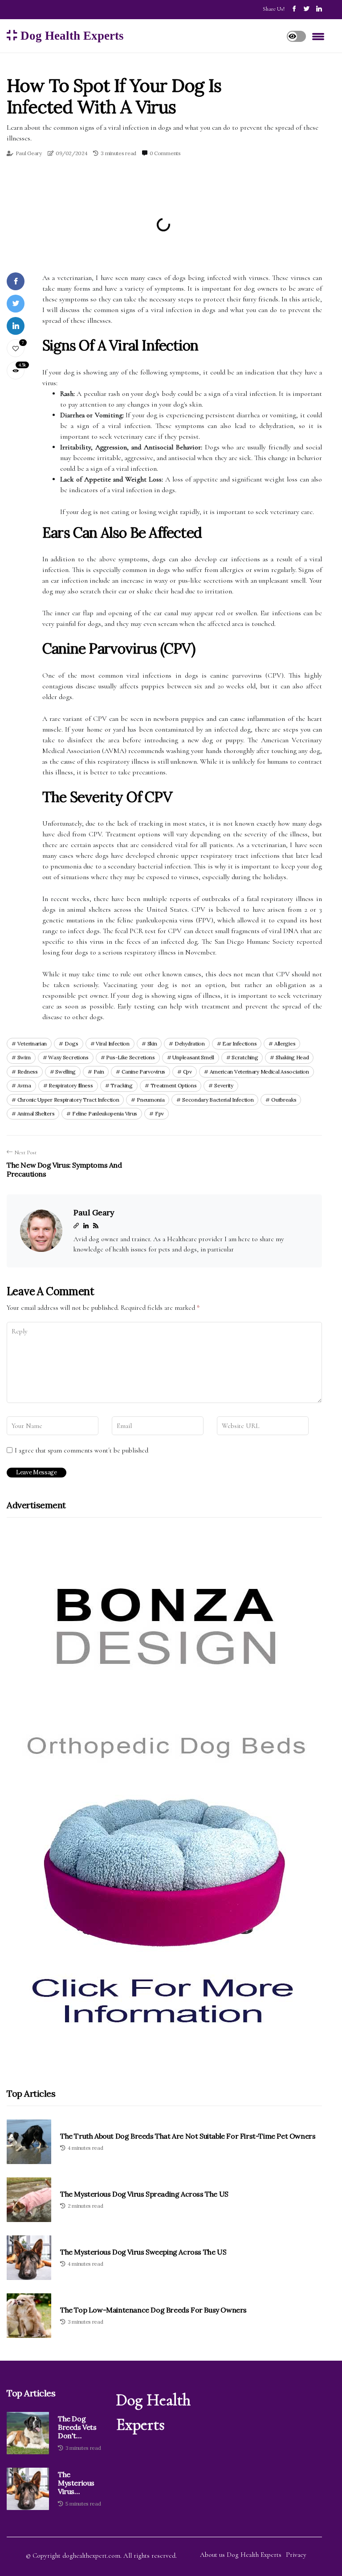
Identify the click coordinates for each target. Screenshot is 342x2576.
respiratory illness (71, 1085)
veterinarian (32, 1043)
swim (24, 1057)
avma (24, 1085)
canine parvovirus (143, 1072)
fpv (159, 1113)
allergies (285, 1043)
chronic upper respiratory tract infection (68, 1100)
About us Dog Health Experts (241, 2555)
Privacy (296, 2555)
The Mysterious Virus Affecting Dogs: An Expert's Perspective (77, 2483)
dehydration (190, 1043)
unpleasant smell (193, 1057)
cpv (187, 1072)
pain (99, 1072)
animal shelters (36, 1113)
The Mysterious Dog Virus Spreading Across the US (144, 2194)
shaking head (292, 1057)
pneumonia (151, 1100)
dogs (71, 1043)
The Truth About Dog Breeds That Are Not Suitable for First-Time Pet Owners (188, 2136)
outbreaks (284, 1100)
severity (224, 1085)
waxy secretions (68, 1057)
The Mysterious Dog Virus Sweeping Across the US (143, 2252)
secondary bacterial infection (218, 1100)
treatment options (174, 1085)
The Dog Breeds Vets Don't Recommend (79, 2428)
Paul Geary (29, 153)
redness (28, 1072)
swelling (65, 1072)
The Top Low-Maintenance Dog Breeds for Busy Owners (153, 2310)
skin (152, 1043)
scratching (245, 1057)
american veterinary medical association (259, 1072)
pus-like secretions (130, 1057)
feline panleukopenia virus (105, 1113)
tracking (122, 1085)
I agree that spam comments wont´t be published (81, 1450)
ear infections (239, 1043)
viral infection (113, 1043)
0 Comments (165, 153)
